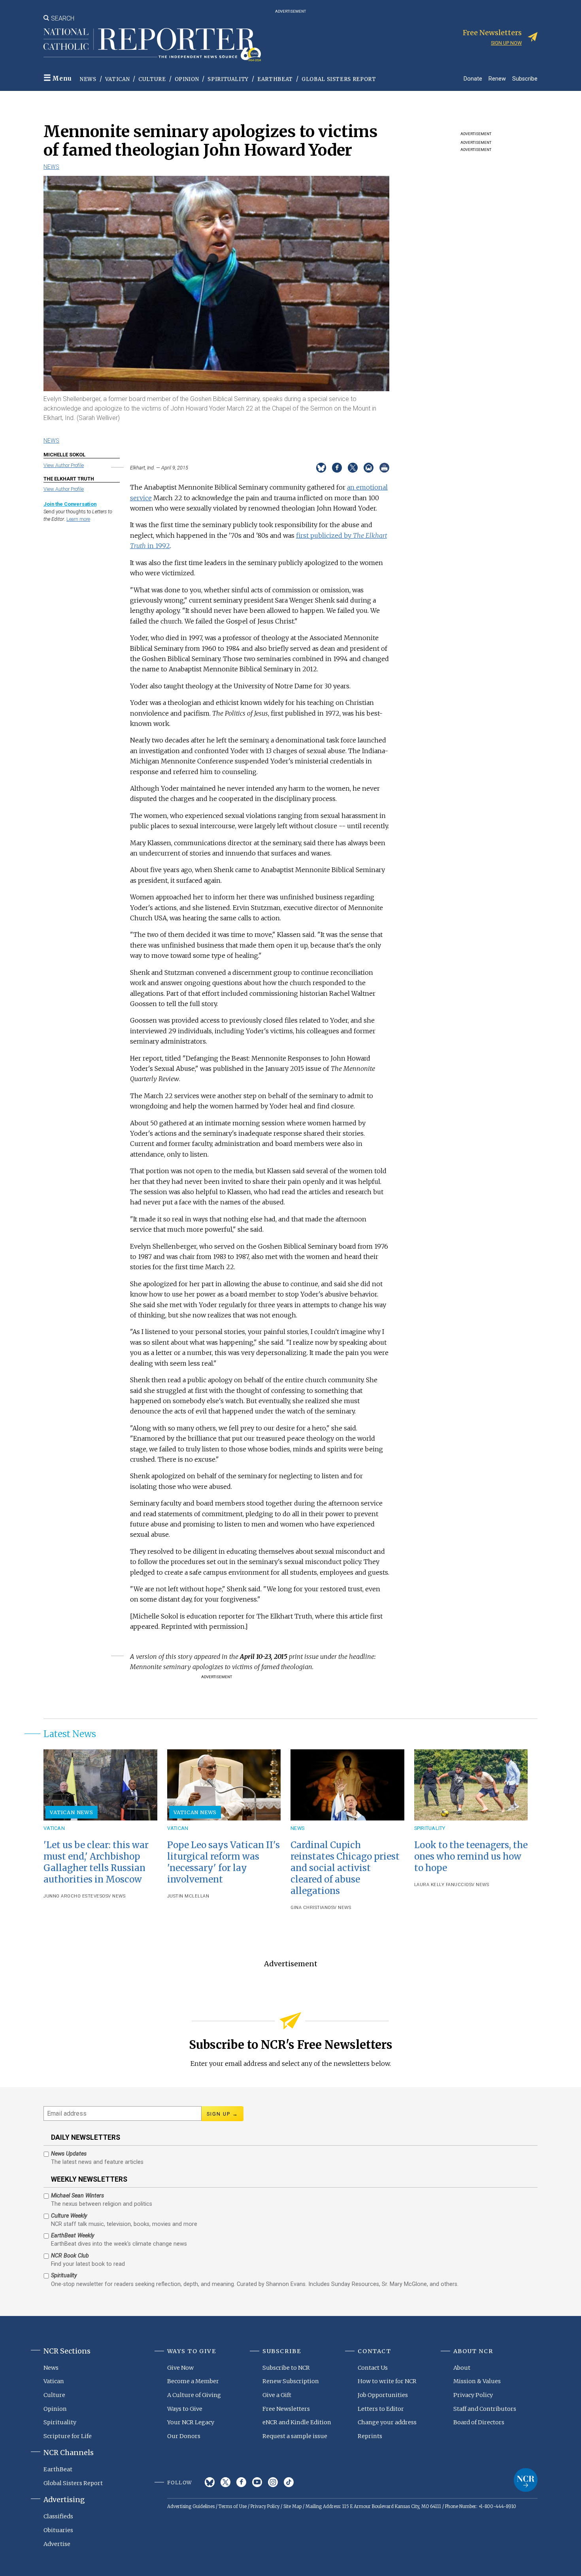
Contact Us (373, 2368)
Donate (473, 78)
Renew (497, 78)
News (88, 79)
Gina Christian (309, 1908)
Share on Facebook (337, 468)
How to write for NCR (387, 2381)
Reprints (370, 2436)
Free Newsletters (286, 2409)
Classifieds (58, 2516)
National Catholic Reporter (526, 2480)
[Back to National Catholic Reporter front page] (152, 45)
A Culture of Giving (194, 2395)
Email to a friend (369, 468)
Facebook (241, 2482)
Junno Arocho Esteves (73, 1896)
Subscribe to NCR (286, 2368)
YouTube (257, 2482)
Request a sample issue (295, 2436)
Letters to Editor (381, 2409)
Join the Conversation (70, 504)
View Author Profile (64, 465)
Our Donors (184, 2436)
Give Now (180, 2368)
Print (384, 468)
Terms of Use (233, 2506)
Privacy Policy (473, 2395)
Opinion (187, 79)
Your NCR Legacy (191, 2422)
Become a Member (193, 2381)
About (462, 2368)
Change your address (387, 2422)
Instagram (273, 2482)
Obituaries (58, 2530)
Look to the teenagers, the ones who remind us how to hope (471, 1856)
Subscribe (525, 78)
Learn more (78, 519)
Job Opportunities (383, 2395)
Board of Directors (479, 2422)
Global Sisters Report (339, 79)
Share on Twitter (353, 468)
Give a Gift (277, 2395)
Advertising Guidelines (191, 2506)
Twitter (225, 2482)
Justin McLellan (188, 1896)
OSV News (114, 1896)
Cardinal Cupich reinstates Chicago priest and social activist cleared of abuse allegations (345, 1868)
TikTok (289, 2482)
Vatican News (72, 1812)
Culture (152, 79)
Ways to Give (185, 2409)
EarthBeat (275, 79)
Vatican (118, 79)
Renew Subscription (291, 2381)
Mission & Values (477, 2381)
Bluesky (210, 2482)
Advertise (57, 2544)
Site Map (292, 2506)
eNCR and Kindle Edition (297, 2422)
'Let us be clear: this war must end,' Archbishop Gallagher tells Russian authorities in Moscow (96, 1862)
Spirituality (228, 79)
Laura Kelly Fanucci (440, 1885)
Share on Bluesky (321, 468)
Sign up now (506, 43)
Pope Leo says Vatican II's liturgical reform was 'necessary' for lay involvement (224, 1862)
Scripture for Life (68, 2436)
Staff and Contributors (485, 2409)
